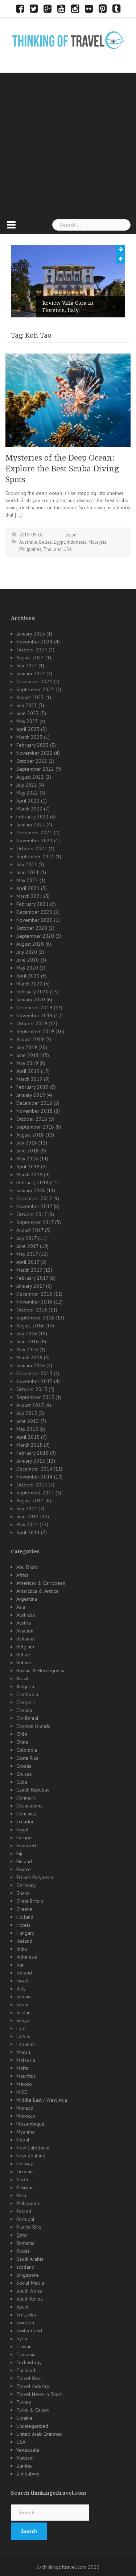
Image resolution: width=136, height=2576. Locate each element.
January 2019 (31, 1095)
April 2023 (28, 729)
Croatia (24, 1766)
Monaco (25, 2108)
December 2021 (34, 833)
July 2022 (27, 785)
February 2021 (32, 904)
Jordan (23, 2012)
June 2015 (28, 1421)
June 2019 (28, 1055)
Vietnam (25, 2458)
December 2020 (34, 912)
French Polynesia (35, 1877)
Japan (22, 2004)
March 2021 (29, 896)
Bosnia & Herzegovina (41, 1670)
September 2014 (35, 1493)
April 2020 (28, 976)
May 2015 (27, 1429)
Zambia (24, 2466)
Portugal (25, 2219)
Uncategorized (32, 2426)
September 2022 (35, 769)
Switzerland (29, 2331)
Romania (25, 2243)
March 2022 (29, 809)
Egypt (59, 542)
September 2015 (35, 1397)
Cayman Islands (33, 1726)
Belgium (25, 1647)
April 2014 (28, 1532)
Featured (26, 1845)
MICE (22, 2092)
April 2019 (28, 1071)
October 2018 (32, 1119)
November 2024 (34, 642)
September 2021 (35, 856)
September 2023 (35, 689)
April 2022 (28, 801)
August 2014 (30, 1501)
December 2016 (34, 1294)
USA (68, 549)
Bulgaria (25, 1686)
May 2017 (27, 1254)
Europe (24, 1837)
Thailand (52, 549)
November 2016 (34, 1302)
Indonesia (77, 542)
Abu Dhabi (27, 1567)
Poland (24, 2211)
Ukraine (24, 2418)
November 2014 (34, 1477)
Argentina (27, 1599)
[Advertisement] (68, 144)
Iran (20, 1965)
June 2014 (28, 1516)
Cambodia (27, 1694)
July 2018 (27, 1143)
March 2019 (29, 1079)
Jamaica (24, 1997)
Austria (24, 1623)
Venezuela (28, 2450)
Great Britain (30, 1901)
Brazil (22, 1678)
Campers (26, 1702)
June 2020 (28, 960)
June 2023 (28, 713)
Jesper (72, 535)
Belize (46, 542)
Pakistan (25, 2187)
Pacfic (23, 2179)
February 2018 (32, 1182)
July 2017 (26, 1238)
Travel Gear (29, 2378)
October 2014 (32, 1485)
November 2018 (34, 1111)
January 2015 (31, 1461)
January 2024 (31, 673)
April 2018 (28, 1167)
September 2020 (35, 936)
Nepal (23, 2140)
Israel (22, 1981)
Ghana (23, 1893)
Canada (24, 1710)
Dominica (26, 1814)
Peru (21, 2195)
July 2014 (27, 1509)
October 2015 (32, 1389)
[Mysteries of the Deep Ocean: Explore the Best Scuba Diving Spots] (68, 400)
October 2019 (32, 1023)
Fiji (19, 1853)
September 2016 (35, 1318)
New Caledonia (33, 2148)
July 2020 (27, 952)
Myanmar (26, 2132)
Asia (21, 1607)
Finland (24, 1861)
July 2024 (27, 666)
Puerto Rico (29, 2227)
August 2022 (30, 777)
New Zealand (31, 2156)
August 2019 (30, 1039)
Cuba (22, 1782)
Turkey (24, 2402)
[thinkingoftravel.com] (68, 40)
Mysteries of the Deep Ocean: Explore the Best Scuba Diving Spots (62, 469)
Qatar (22, 2235)
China (22, 1742)
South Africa (29, 2291)
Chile (22, 1734)
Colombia (27, 1750)
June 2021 (28, 872)
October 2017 (32, 1214)
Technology (29, 2362)
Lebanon (26, 2044)
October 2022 (32, 761)
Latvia (23, 2036)
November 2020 (34, 920)
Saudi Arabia (30, 2259)
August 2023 (30, 697)
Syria (22, 2338)
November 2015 (34, 1381)
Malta (22, 2068)
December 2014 (34, 1469)
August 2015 (30, 1405)
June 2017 (27, 1246)
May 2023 (27, 721)
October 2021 (32, 848)
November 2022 (34, 753)
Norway (25, 2164)
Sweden (25, 2323)
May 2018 (27, 1159)
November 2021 (34, 840)
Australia (28, 542)
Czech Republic (33, 1790)
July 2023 (27, 705)
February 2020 (32, 992)
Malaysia (98, 542)
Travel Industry (33, 2386)
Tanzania (26, 2354)
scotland (25, 2267)
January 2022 (31, 825)
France (24, 1869)
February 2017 (32, 1278)
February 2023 (32, 745)
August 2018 (30, 1135)
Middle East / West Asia (42, 2100)
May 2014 (27, 1524)
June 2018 (28, 1151)
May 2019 (27, 1063)
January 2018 (31, 1190)
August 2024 (30, 658)
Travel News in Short (39, 2394)
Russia (23, 2251)
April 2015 (28, 1437)
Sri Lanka (26, 2315)
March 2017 (29, 1270)
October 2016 (32, 1310)
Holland (25, 1917)
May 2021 (27, 880)
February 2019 (32, 1087)
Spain (22, 2307)
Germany (26, 1885)
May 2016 (27, 1349)
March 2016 (29, 1357)
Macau (23, 2052)
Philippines (30, 549)
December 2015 (34, 1373)
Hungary (25, 1933)
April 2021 (28, 888)
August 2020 (30, 944)
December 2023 (34, 681)
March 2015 (29, 1445)
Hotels (23, 1925)
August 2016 (30, 1326)
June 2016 (28, 1342)
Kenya (23, 2020)
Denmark (26, 1798)
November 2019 (34, 1015)
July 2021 (27, 864)
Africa (22, 1575)
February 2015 (32, 1453)
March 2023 (29, 737)
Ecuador (25, 1822)
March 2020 (29, 984)
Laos (21, 2028)
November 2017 (34, 1206)
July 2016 (27, 1334)
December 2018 (34, 1103)
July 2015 (27, 1413)
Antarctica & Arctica (37, 1591)
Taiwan (24, 2346)
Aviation (25, 1631)
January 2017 (30, 1286)
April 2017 (28, 1262)
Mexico (24, 2084)
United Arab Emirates (39, 2434)
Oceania (25, 2171)
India (22, 1949)
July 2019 (27, 1047)
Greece (24, 1909)
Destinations (29, 1806)
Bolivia (24, 1663)
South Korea (30, 2299)
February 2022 (32, 817)
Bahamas (26, 1639)
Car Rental (27, 1718)
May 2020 (27, 968)
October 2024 (32, 650)
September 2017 (35, 1222)
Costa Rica (27, 1758)
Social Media (30, 2283)
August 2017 (30, 1230)
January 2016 (31, 1365)
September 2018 (35, 1127)
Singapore (28, 2275)
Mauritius (26, 2076)
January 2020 (31, 1000)
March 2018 (29, 1174)
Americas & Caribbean (41, 1583)
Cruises (24, 1774)
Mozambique (30, 2124)
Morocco (26, 2116)
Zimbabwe (28, 2474)
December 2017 (34, 1198)
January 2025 (31, 634)
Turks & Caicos (33, 2410)
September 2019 (35, 1031)
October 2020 (32, 928)
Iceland (24, 1941)
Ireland (24, 1973)
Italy (21, 1989)
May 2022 (27, 793)
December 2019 (34, 1007)
